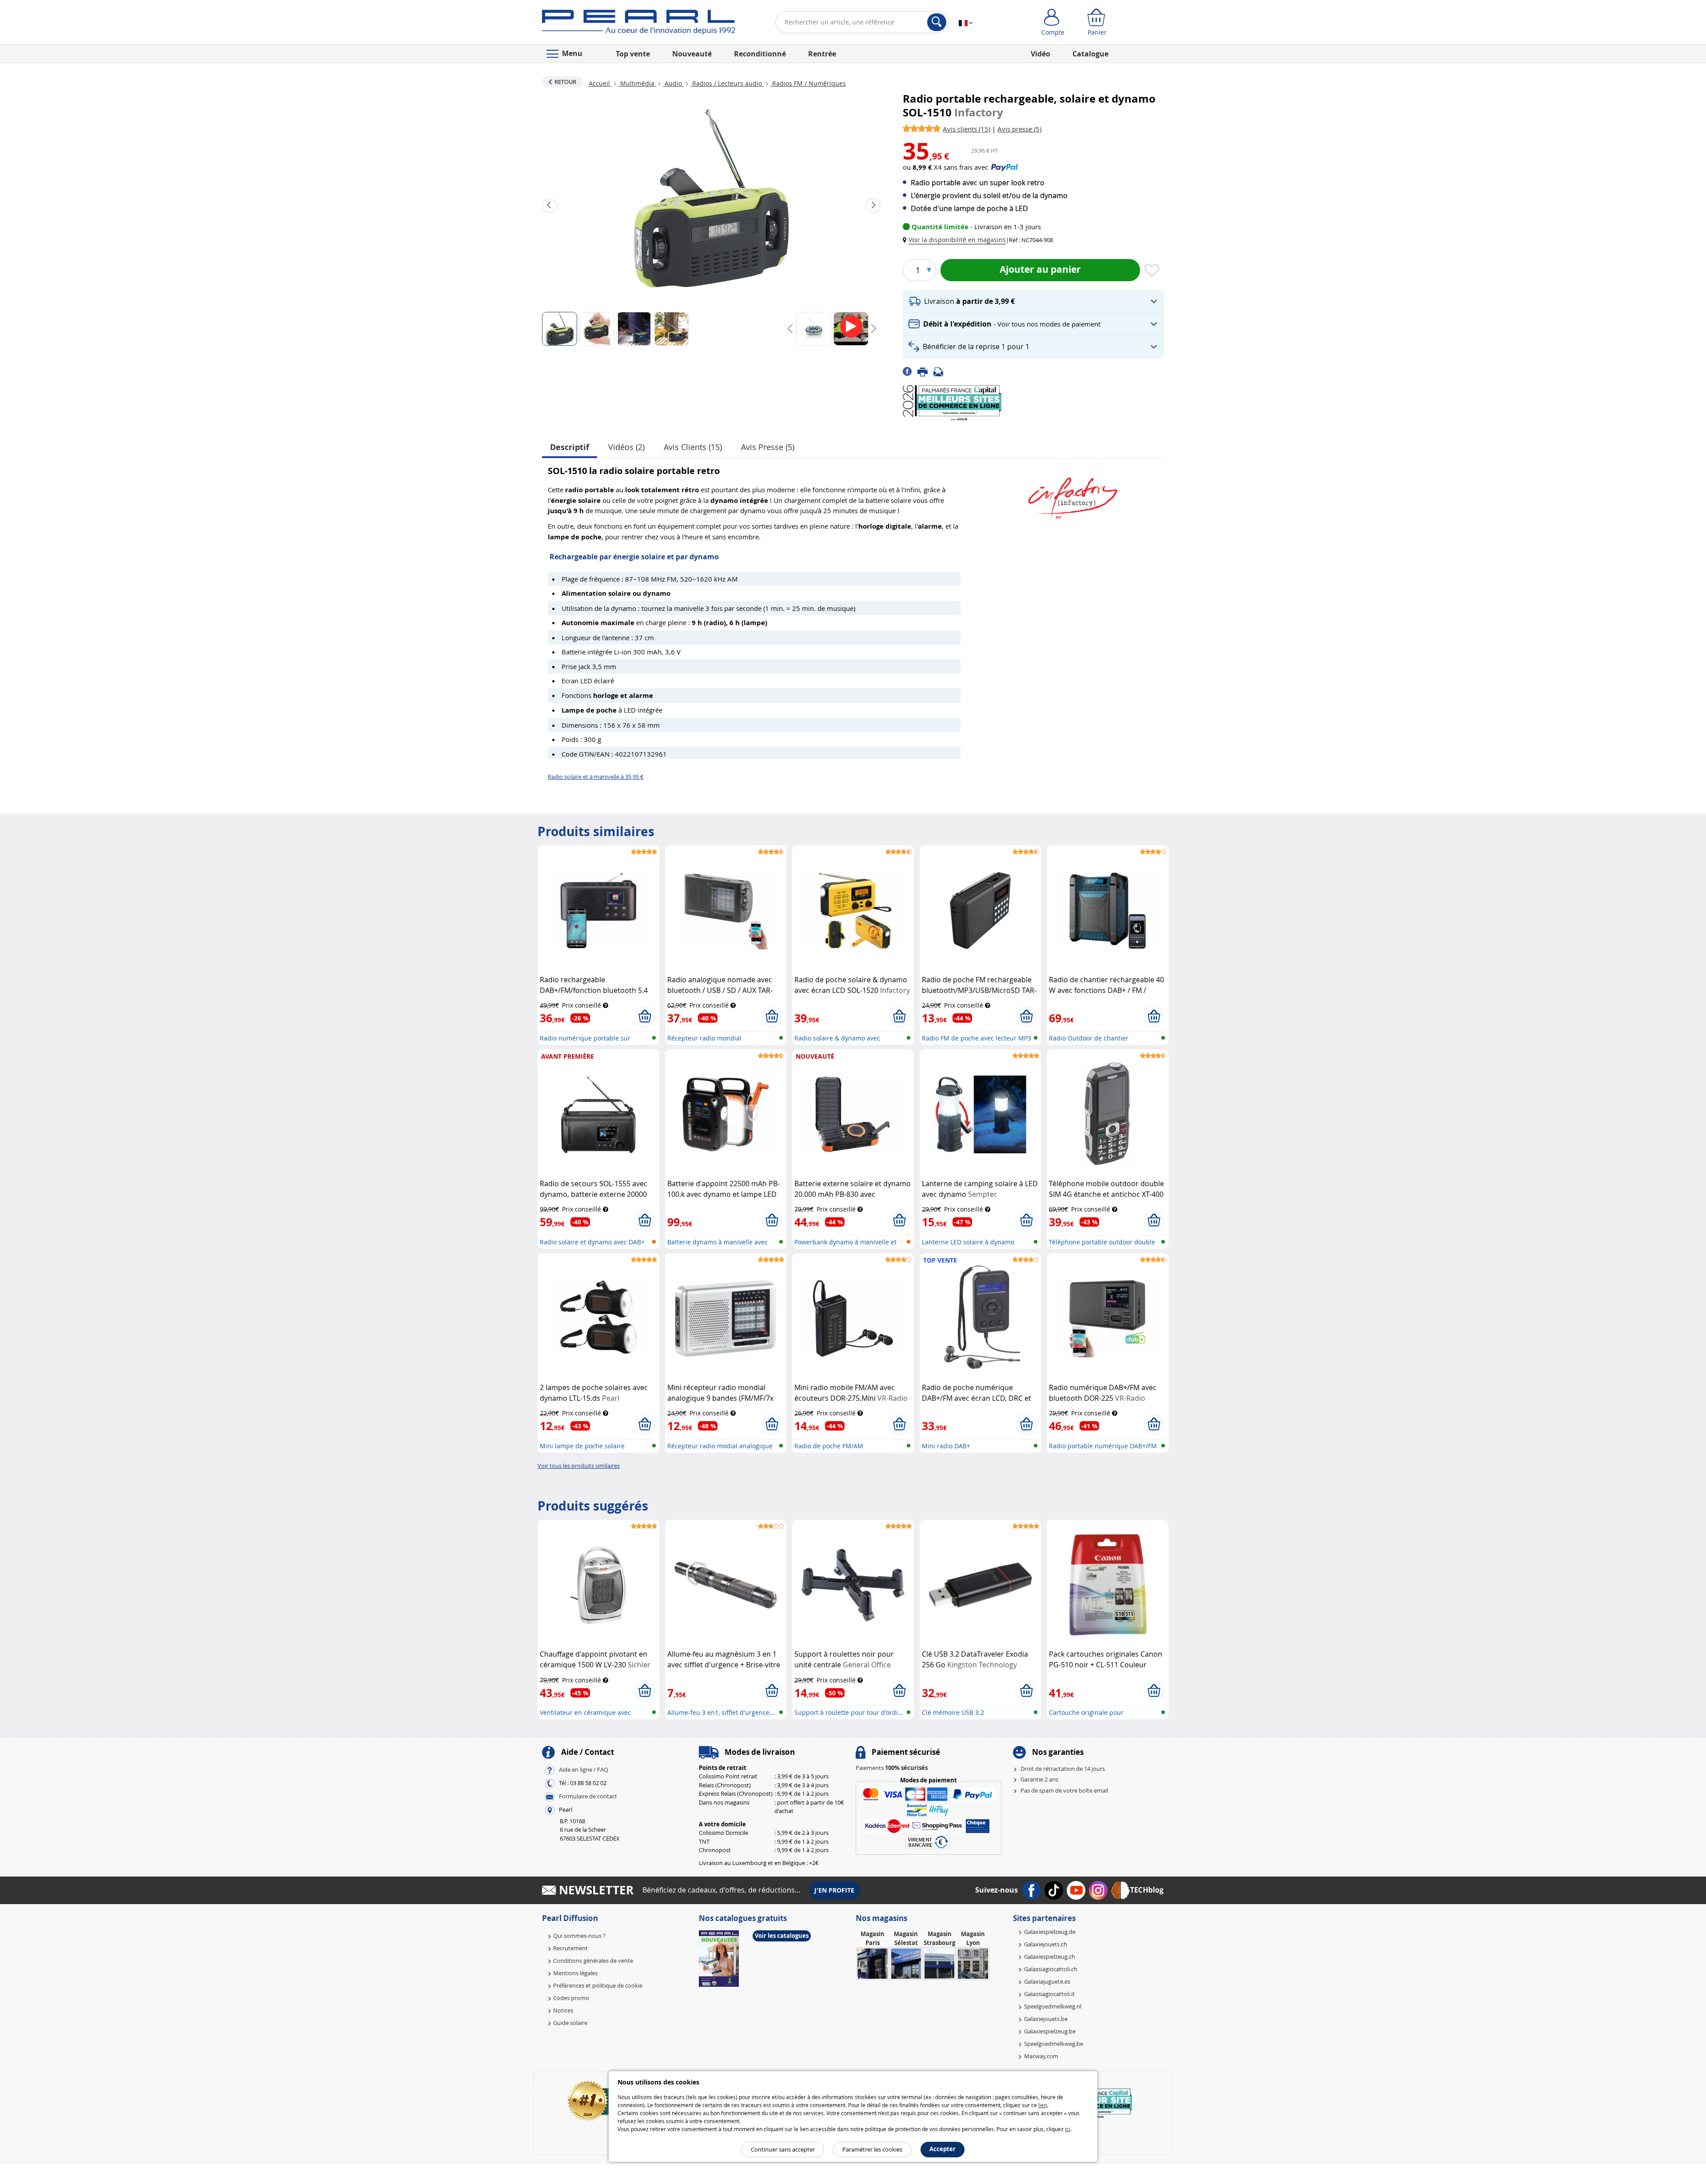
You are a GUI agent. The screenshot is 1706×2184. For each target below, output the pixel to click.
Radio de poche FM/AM (829, 1446)
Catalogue (1090, 54)
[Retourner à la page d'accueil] (639, 24)
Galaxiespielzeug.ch (1050, 1957)
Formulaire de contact (588, 1796)
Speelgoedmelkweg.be (1054, 2044)
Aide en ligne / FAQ (584, 1770)
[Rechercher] (937, 22)
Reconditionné (760, 54)
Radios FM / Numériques (808, 83)
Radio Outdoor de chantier (1089, 1038)
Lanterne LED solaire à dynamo (968, 1242)
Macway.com (1041, 2056)
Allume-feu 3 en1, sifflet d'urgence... (721, 1712)
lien (1043, 2105)
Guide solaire (570, 2023)
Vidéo (1040, 54)
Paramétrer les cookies (872, 2149)
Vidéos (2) (626, 447)
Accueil (600, 83)
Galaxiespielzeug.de (1050, 1932)
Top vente (633, 54)
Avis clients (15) (693, 447)
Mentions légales (575, 1973)
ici (1068, 2129)
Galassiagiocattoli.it (1049, 1994)
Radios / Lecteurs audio (727, 83)
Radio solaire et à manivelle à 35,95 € (596, 777)
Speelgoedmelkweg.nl (1053, 2006)
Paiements (892, 1768)
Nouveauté (692, 54)
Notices (563, 2010)
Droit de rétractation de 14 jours (1063, 1769)
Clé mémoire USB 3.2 (953, 1712)
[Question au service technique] (941, 371)
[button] (956, 240)
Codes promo (571, 1998)
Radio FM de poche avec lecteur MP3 (977, 1038)
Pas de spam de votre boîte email (1064, 1790)
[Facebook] (910, 371)
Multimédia (637, 83)
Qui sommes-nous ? (579, 1936)
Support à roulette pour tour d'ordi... (849, 1712)
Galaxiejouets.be (1046, 2019)
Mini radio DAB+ (946, 1446)
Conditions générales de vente (593, 1961)
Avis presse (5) (768, 447)
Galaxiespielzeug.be (1050, 2031)
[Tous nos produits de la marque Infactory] (1073, 494)
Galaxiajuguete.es (1047, 1981)
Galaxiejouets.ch (1046, 1944)
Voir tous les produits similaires (579, 1466)
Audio (673, 83)
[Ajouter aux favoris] (1152, 271)
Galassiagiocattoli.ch (1051, 1969)
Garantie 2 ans (1039, 1779)
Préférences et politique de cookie (598, 1985)
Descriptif (570, 447)
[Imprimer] (925, 371)
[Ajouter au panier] (645, 1016)
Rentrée (822, 54)
